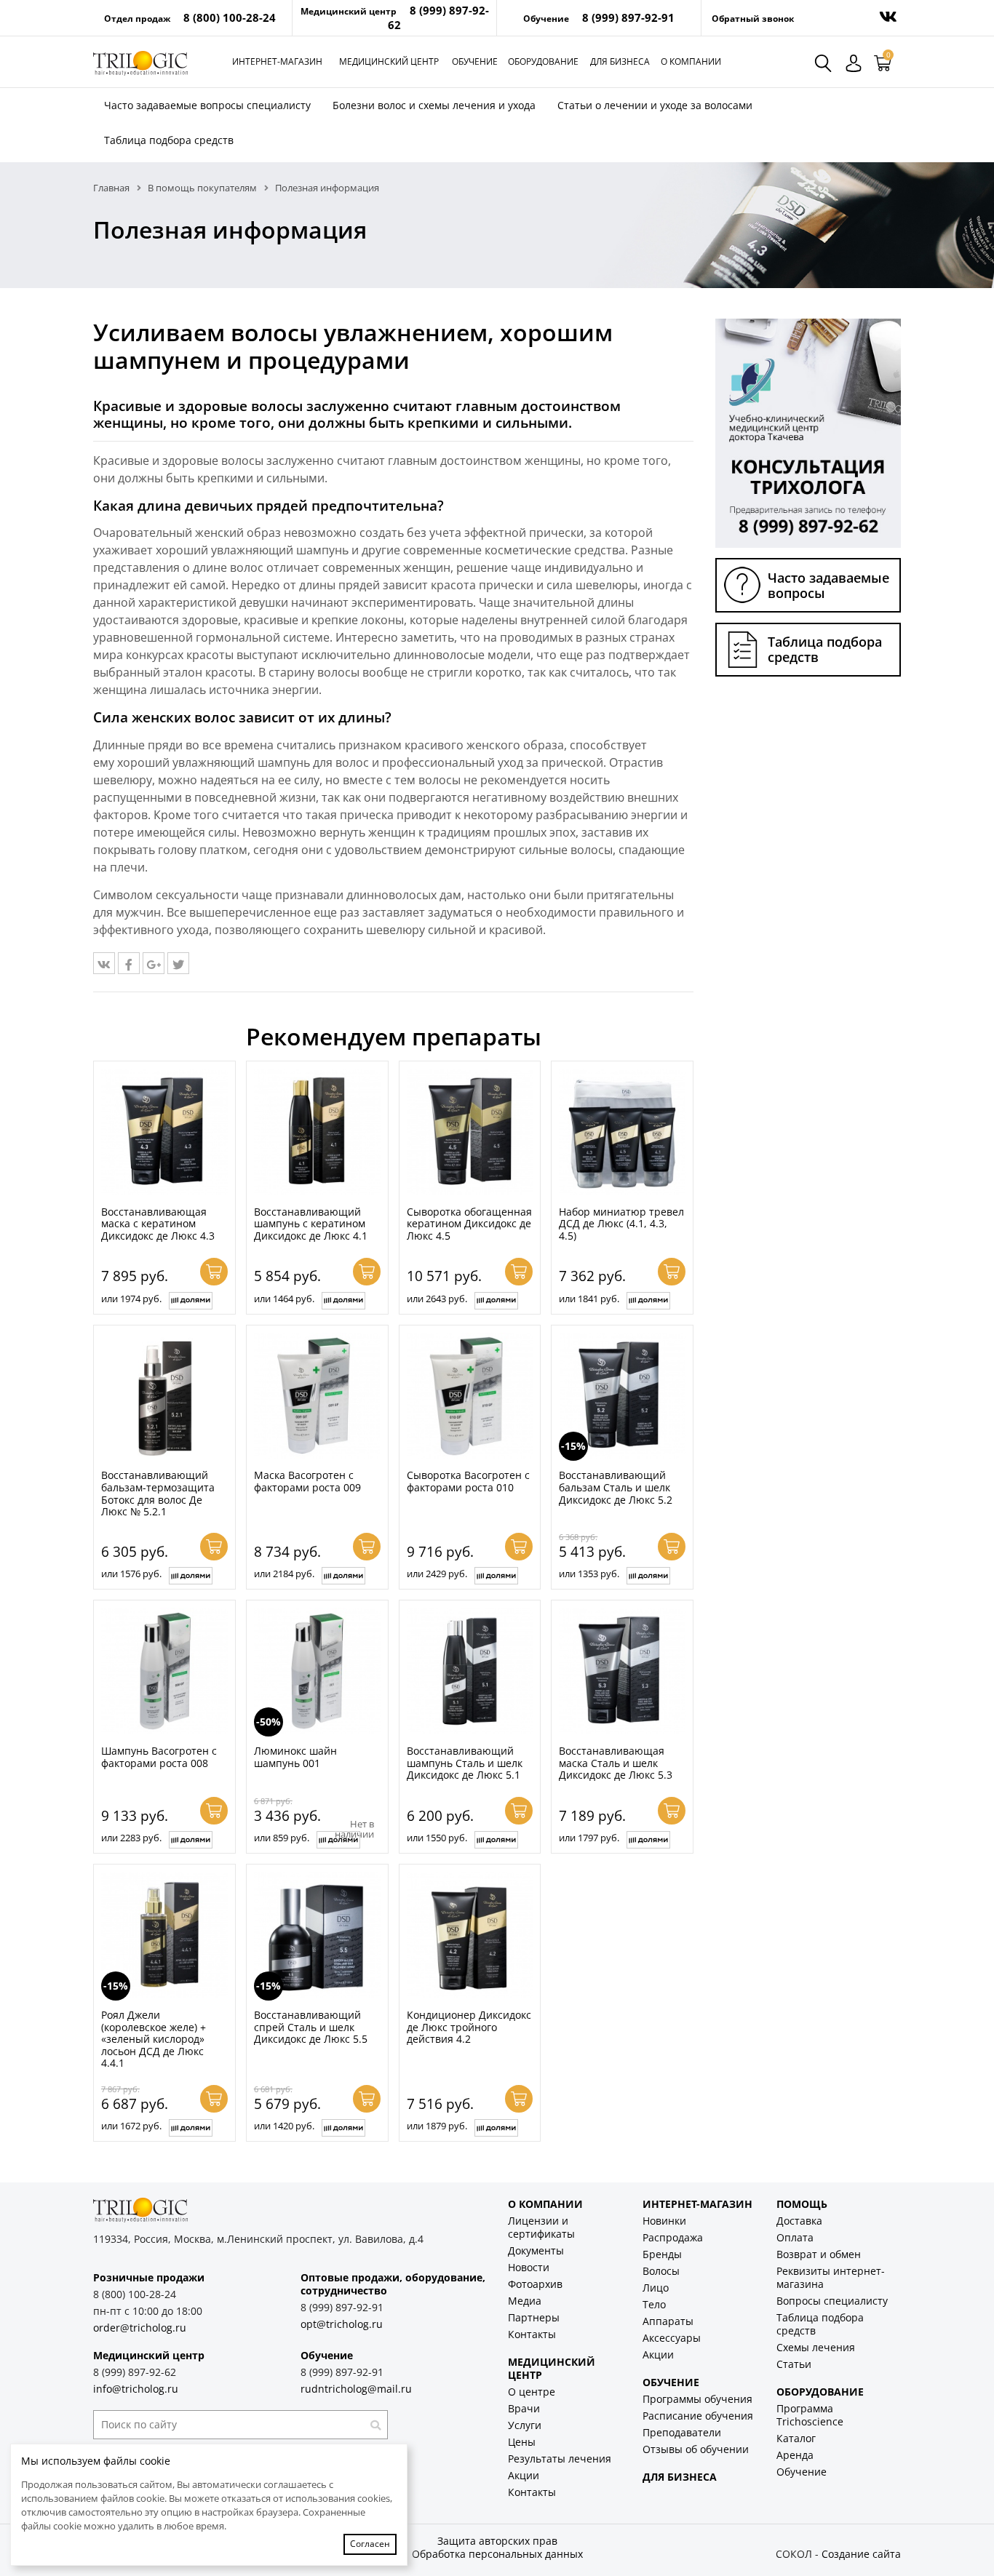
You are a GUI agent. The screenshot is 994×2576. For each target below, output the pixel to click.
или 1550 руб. (437, 1838)
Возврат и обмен (819, 2254)
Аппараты (668, 2321)
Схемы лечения (816, 2347)
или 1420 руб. (284, 2126)
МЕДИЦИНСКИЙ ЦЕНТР (552, 2368)
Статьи (794, 2364)
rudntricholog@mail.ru (356, 2389)
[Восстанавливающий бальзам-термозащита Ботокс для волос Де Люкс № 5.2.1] (164, 1396)
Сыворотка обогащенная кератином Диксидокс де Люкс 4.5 (469, 1224)
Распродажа (673, 2237)
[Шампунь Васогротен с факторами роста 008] (164, 1671)
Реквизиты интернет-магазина (831, 2277)
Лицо (656, 2288)
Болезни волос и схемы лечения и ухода (434, 105)
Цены (522, 2442)
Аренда (795, 2455)
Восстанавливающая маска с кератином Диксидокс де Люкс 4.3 (158, 1224)
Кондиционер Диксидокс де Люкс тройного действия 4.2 (469, 2027)
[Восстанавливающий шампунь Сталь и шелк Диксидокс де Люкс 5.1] (470, 1671)
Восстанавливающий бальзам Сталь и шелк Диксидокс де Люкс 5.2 (616, 1487)
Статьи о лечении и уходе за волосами (655, 105)
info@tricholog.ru (136, 2389)
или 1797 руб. (589, 1838)
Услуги (525, 2425)
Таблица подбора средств (169, 140)
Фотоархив (535, 2284)
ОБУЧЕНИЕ (671, 2382)
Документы (536, 2250)
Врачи (524, 2408)
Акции (524, 2475)
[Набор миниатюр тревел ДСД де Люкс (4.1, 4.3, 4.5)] (622, 1132)
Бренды (662, 2254)
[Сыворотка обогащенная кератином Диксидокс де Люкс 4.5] (470, 1132)
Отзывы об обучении (696, 2449)
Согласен (370, 2544)
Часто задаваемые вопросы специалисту (207, 105)
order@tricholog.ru (140, 2328)
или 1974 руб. (131, 1299)
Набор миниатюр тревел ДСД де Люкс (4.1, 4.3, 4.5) (621, 1224)
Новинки (664, 2221)
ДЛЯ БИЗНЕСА (680, 2477)
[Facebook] (129, 963)
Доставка (799, 2221)
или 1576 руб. (131, 1574)
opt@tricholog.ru (342, 2324)
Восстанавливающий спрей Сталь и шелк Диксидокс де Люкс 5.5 (311, 2027)
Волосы (661, 2271)
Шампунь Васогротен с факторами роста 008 (159, 1757)
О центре (532, 2392)
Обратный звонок (753, 19)
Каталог (796, 2438)
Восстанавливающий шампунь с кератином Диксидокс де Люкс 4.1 (311, 1224)
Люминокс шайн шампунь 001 (295, 1757)
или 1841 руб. (589, 1299)
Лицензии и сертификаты (541, 2227)
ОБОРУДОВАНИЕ (820, 2392)
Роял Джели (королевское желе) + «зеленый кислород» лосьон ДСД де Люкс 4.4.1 (154, 2039)
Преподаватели (682, 2432)
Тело (654, 2304)
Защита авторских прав (497, 2541)
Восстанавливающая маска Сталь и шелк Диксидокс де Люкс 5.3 (616, 1763)
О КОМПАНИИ (545, 2204)
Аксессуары (672, 2338)
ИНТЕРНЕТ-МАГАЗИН (697, 2204)
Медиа (525, 2301)
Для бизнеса (620, 61)
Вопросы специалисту (832, 2301)
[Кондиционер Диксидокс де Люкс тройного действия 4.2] (470, 1935)
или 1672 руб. (131, 2126)
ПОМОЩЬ (802, 2204)
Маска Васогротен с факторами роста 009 (307, 1481)
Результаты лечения (560, 2459)
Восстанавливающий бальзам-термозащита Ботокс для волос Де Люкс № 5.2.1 (158, 1493)
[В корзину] (214, 1272)
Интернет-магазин (277, 61)
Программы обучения (697, 2399)
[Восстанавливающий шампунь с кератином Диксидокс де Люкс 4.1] (317, 1132)
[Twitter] (178, 963)
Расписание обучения (698, 2416)
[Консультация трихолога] (808, 432)
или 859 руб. (282, 1838)
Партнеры (534, 2317)
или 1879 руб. (437, 2126)
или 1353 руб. (589, 1574)
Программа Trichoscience (810, 2415)
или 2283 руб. (131, 1838)
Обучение (475, 61)
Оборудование (543, 61)
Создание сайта (861, 2554)
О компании (691, 61)
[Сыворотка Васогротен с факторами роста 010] (470, 1396)
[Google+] (154, 963)
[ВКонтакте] (104, 963)
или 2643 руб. (437, 1299)
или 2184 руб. (284, 1574)
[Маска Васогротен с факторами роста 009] (317, 1396)
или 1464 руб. (284, 1299)
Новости (529, 2267)
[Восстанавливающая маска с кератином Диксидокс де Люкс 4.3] (164, 1132)
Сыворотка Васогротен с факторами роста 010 (468, 1481)
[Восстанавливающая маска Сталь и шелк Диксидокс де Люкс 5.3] (622, 1671)
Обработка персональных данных (497, 2554)
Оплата (795, 2237)
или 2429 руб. (437, 1574)
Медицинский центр (389, 61)
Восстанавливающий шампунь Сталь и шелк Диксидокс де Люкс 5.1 (465, 1763)
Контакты (532, 2334)
